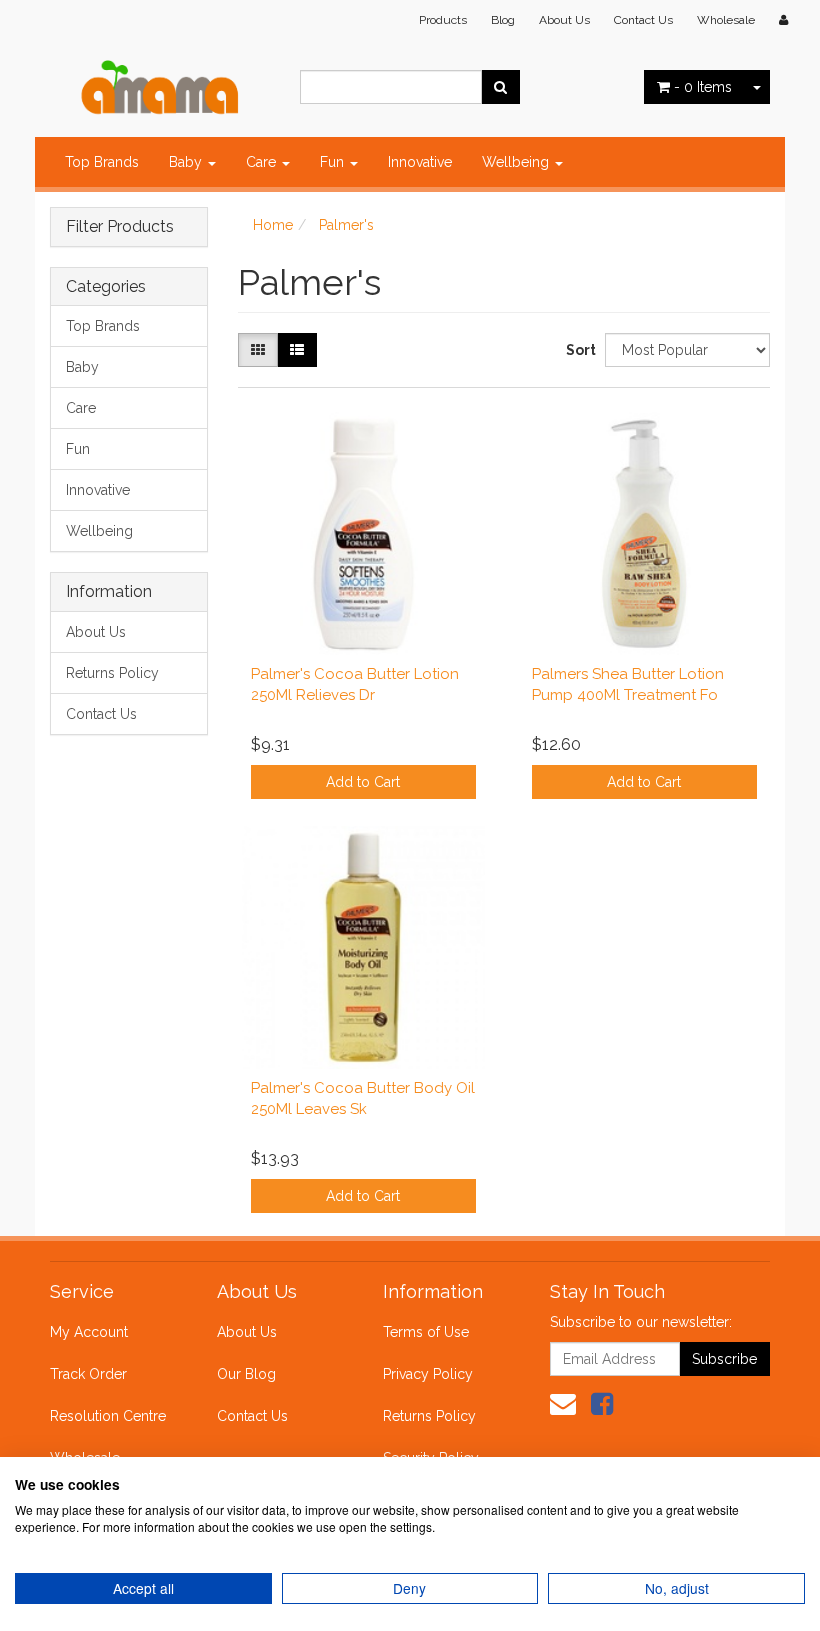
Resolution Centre (108, 1416)
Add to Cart (363, 782)
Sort (578, 350)
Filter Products (120, 227)
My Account (89, 1332)
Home (273, 225)
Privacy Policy (428, 1374)
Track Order (88, 1374)
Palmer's (346, 225)
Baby (187, 162)
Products (443, 20)
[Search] (500, 87)
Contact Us (643, 20)
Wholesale (726, 20)
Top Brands (102, 162)
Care (263, 162)
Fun (334, 162)
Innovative (420, 162)
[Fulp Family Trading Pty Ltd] (160, 82)
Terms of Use (426, 1332)
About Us (564, 20)
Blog (503, 20)
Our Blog (246, 1374)
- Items (703, 87)
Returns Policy (112, 673)
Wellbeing (517, 162)
